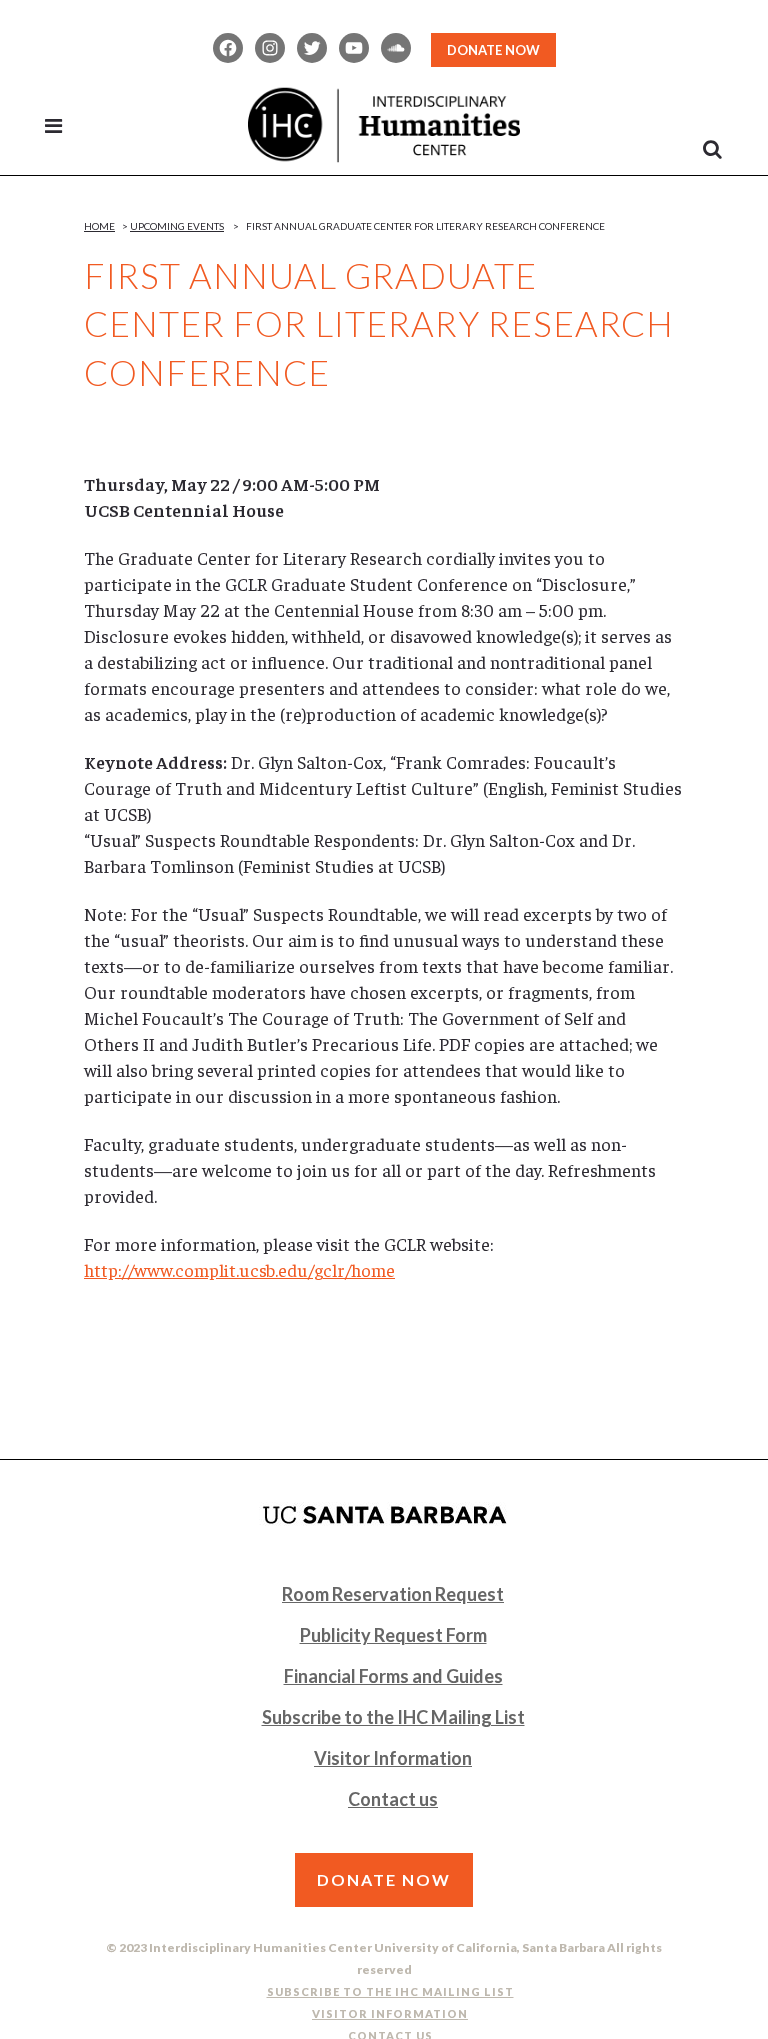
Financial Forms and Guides (393, 1676)
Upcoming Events (177, 226)
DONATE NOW (493, 50)
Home (99, 226)
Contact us (393, 1799)
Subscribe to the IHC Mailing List (393, 1717)
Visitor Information (393, 1758)
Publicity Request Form (393, 1635)
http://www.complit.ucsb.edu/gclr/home (239, 1269)
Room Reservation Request (393, 1594)
